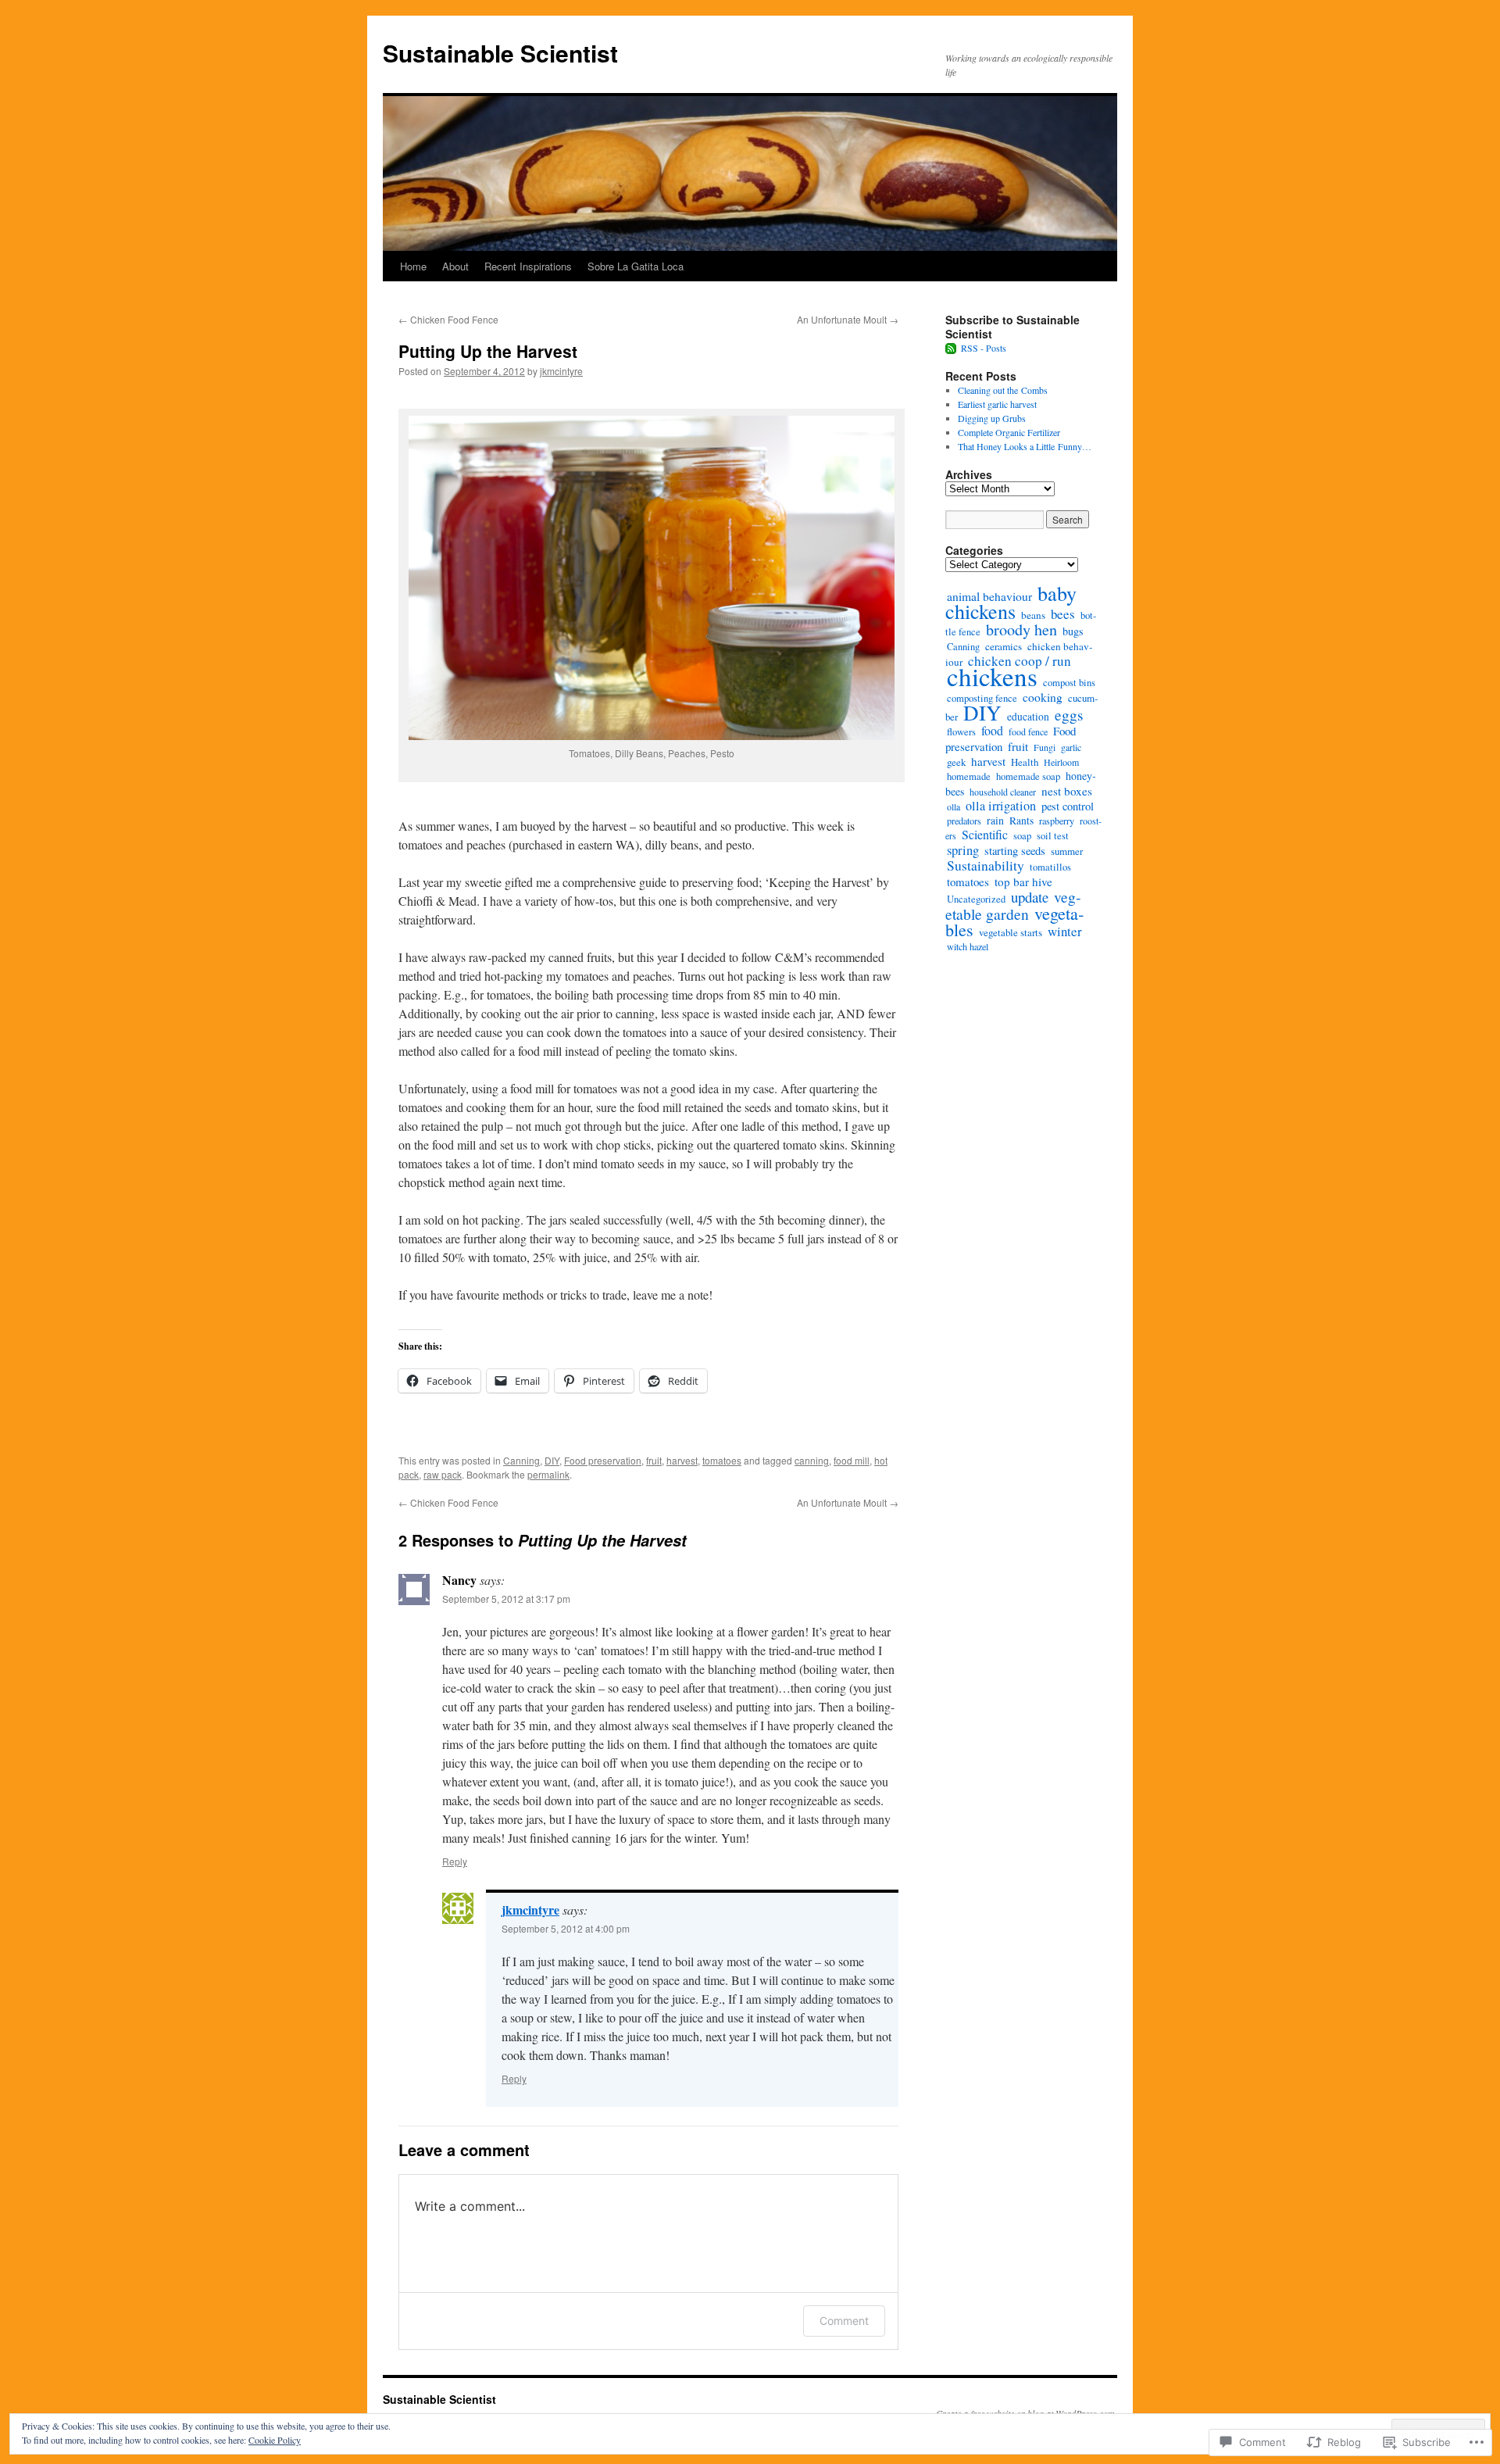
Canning (521, 1460)
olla (954, 806)
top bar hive (1023, 882)
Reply (455, 1861)
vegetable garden (1013, 905)
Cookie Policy (275, 2440)
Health (1025, 762)
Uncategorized (976, 899)
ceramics (1004, 646)
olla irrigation (1001, 806)
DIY (552, 1460)
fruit (654, 1460)
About (455, 266)
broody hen (1021, 629)
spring (963, 850)
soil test (1053, 836)
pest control (1068, 806)
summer (1067, 851)
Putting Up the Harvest (488, 351)
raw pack (443, 1474)
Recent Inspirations (528, 266)
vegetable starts (1011, 932)
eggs (1069, 715)
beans (1033, 615)
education (1028, 717)
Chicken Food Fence (448, 319)
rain (995, 820)
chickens (992, 676)
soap (1022, 836)
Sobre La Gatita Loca (636, 266)
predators (964, 821)
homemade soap (1028, 776)
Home (413, 266)
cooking (1043, 697)
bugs (1073, 631)
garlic (1071, 747)
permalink (548, 1474)
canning (812, 1460)
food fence (1028, 731)
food (992, 730)
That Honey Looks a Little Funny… (1025, 446)
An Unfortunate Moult (848, 319)
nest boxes (1067, 791)
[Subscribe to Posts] (952, 348)
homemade (969, 776)
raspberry (1057, 821)
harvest (682, 1460)
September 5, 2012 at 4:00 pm (566, 1928)
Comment (844, 2321)
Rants (1021, 821)
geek (956, 762)
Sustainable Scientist (500, 53)
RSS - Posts (984, 348)
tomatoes (722, 1460)
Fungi (1045, 747)
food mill (852, 1460)
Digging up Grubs (992, 418)
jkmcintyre (561, 371)
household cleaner (1003, 792)
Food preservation (603, 1460)
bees (1063, 614)
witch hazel (968, 946)
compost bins (1069, 683)
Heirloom (1061, 762)
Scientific (985, 834)
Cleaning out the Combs (1003, 390)
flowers (961, 732)
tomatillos (1050, 867)
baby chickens (1011, 602)
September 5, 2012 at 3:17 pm (506, 1599)
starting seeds (1015, 851)
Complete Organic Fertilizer (1009, 432)
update (1030, 897)
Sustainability (986, 865)
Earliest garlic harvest (997, 404)
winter (1065, 931)
